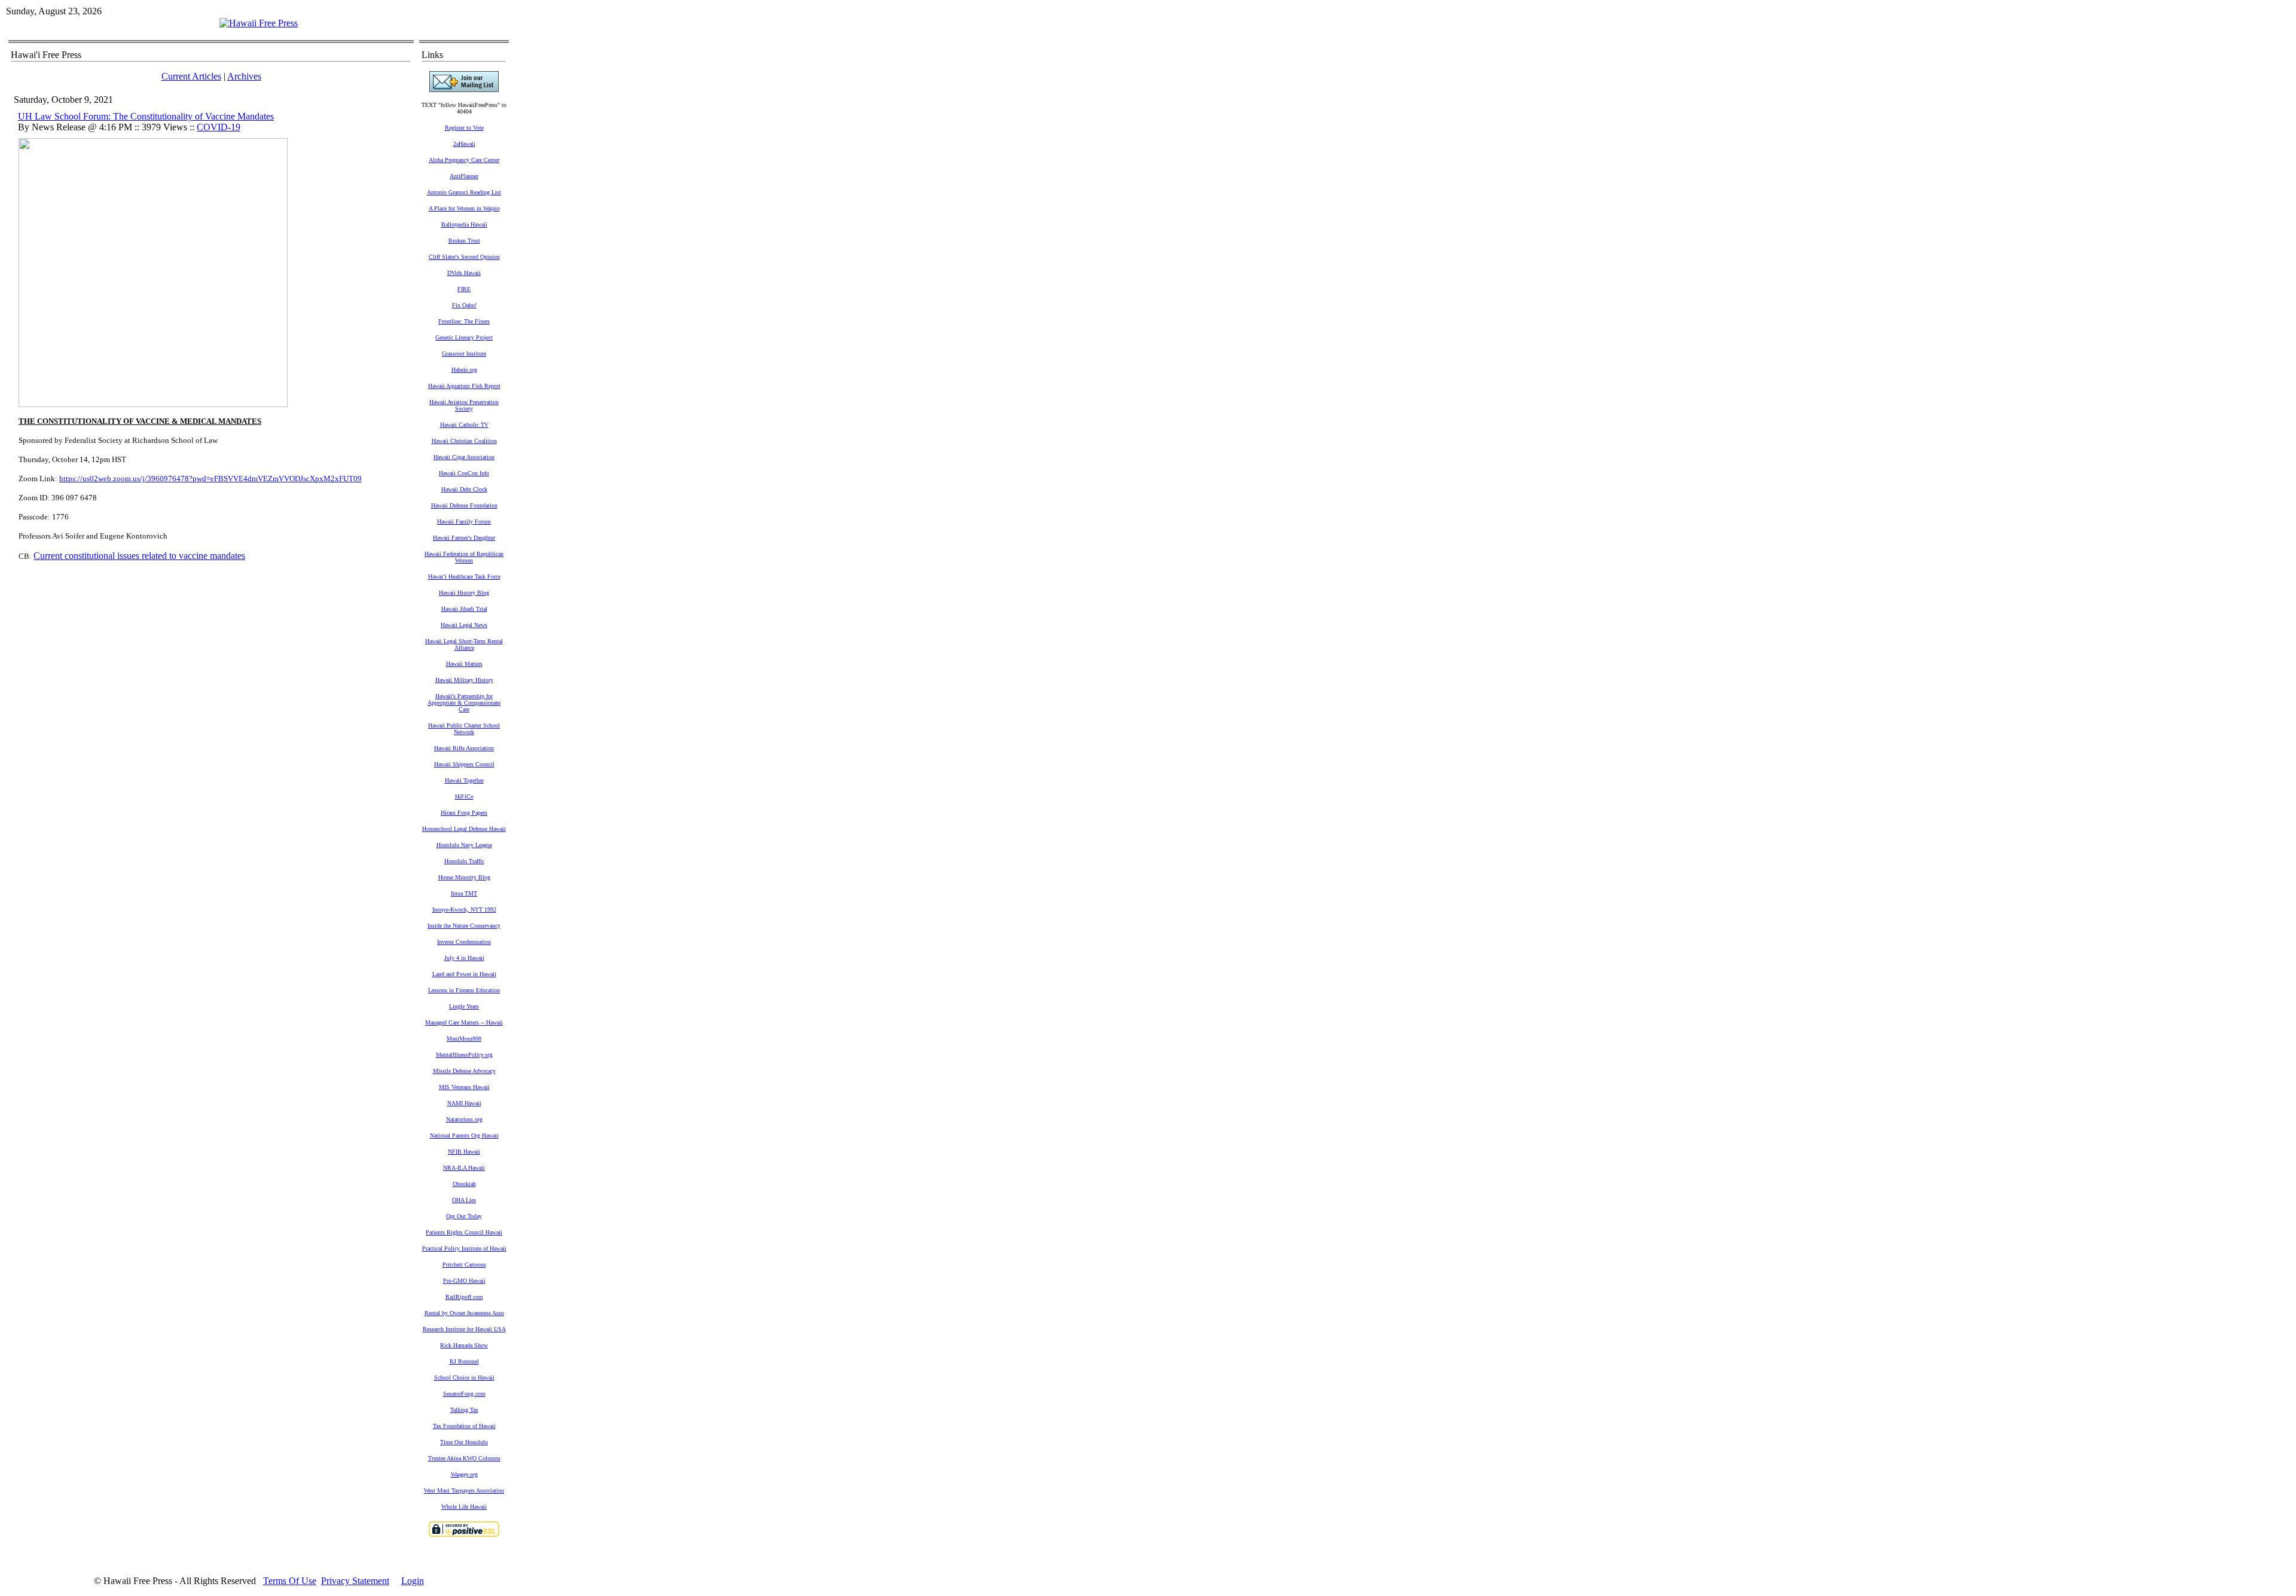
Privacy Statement (355, 1581)
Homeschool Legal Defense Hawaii (464, 829)
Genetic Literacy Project (464, 337)
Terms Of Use (290, 1581)
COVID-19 (219, 127)
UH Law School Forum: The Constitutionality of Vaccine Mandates (146, 116)
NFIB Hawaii (464, 1152)
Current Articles (191, 76)
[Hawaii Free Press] (259, 23)
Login (413, 1581)
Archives (244, 76)
